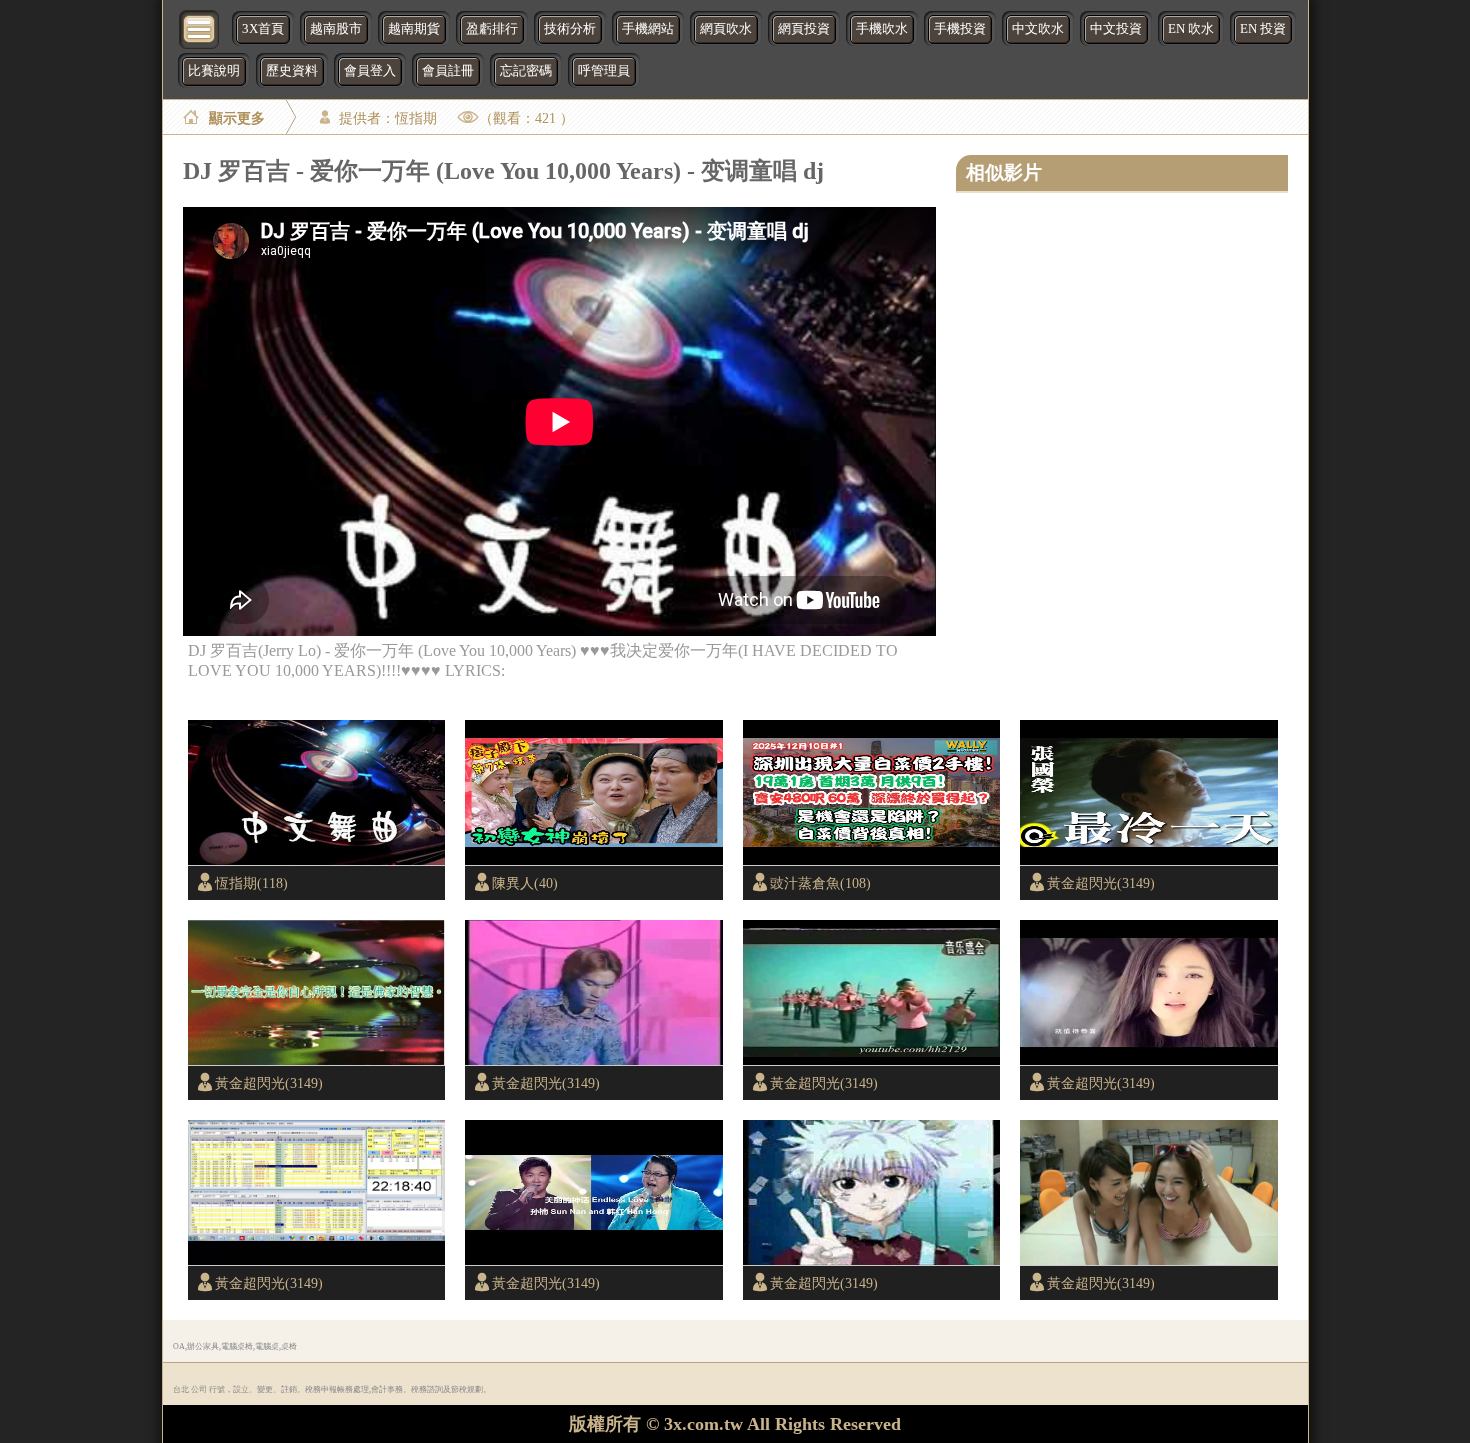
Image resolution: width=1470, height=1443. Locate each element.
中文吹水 (1038, 29)
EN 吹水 (1191, 29)
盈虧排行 (492, 29)
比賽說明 (214, 71)
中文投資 (1116, 29)
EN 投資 (1263, 29)
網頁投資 (804, 29)
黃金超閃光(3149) (1101, 883)
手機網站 (648, 29)
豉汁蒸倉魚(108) (820, 883)
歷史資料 (292, 71)
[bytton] (200, 27)
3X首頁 (263, 29)
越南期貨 (414, 29)
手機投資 (960, 29)
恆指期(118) (251, 883)
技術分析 (570, 29)
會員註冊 (448, 71)
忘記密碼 (526, 71)
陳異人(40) (525, 883)
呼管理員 (604, 71)
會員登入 (370, 71)
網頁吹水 (726, 29)
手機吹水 (882, 29)
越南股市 (336, 29)
